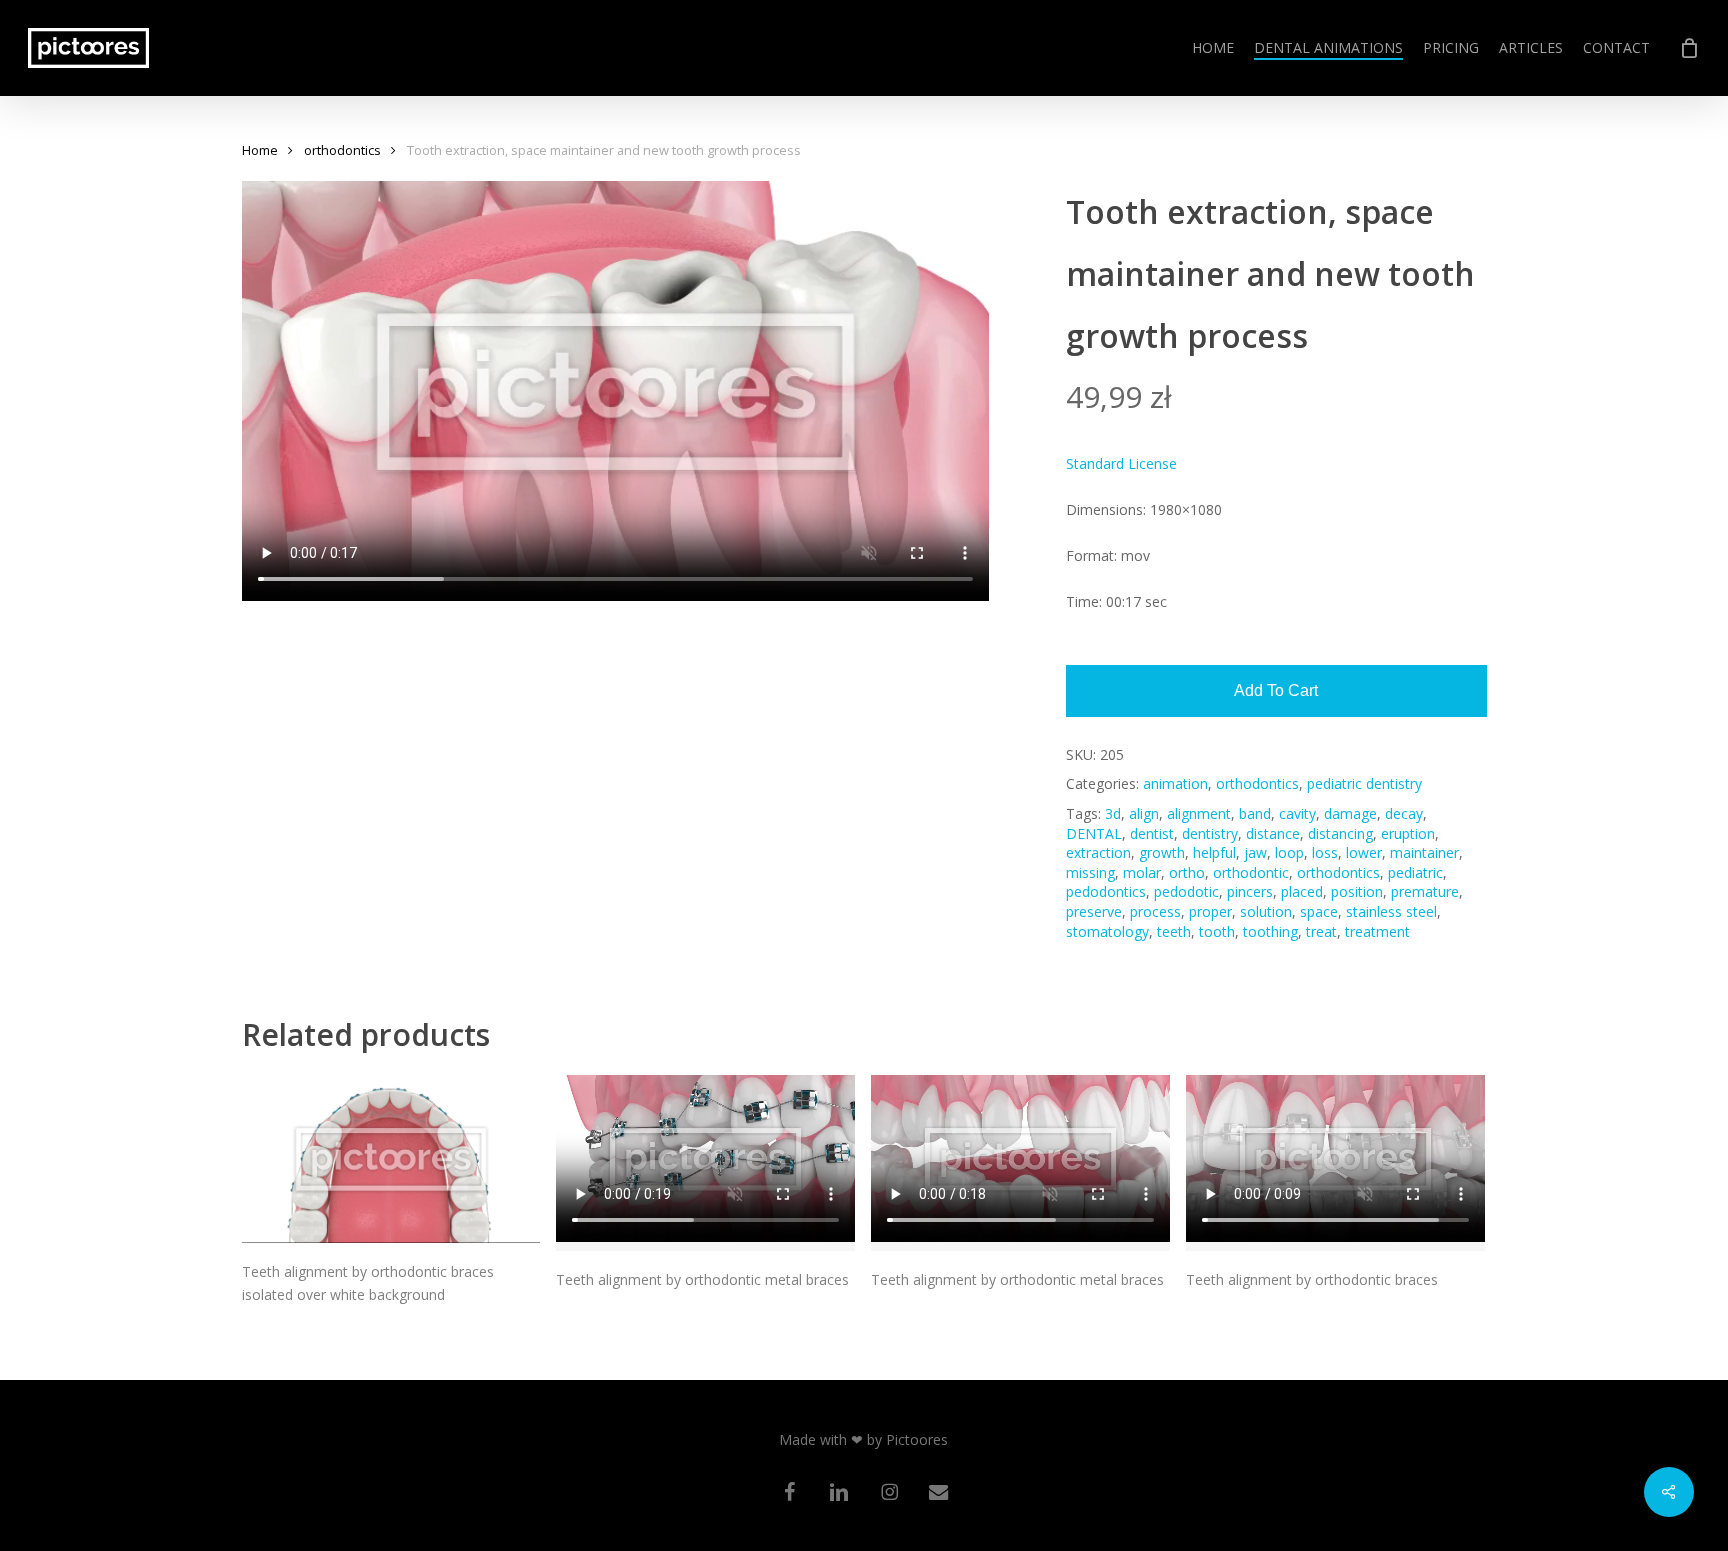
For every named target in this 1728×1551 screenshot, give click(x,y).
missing (1090, 872)
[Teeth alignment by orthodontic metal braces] (705, 1162)
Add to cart (1276, 690)
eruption (1408, 833)
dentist (1152, 833)
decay (1404, 813)
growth (1162, 852)
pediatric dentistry (1364, 783)
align (1144, 813)
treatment (1377, 931)
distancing (1340, 833)
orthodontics (342, 150)
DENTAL (1094, 833)
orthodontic (1251, 872)
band (1255, 813)
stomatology (1107, 931)
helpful (1214, 852)
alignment (1199, 813)
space (1319, 911)
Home (260, 150)
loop (1289, 852)
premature (1425, 891)
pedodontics (1106, 891)
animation (1175, 783)
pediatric (1415, 872)
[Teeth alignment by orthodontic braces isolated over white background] (391, 1159)
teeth (1174, 931)
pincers (1250, 891)
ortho (1187, 872)
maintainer (1424, 852)
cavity (1297, 813)
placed (1302, 891)
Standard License (1121, 463)
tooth (1217, 931)
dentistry (1210, 833)
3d (1113, 813)
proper (1210, 911)
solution (1266, 911)
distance (1273, 833)
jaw (1255, 852)
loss (1325, 852)
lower (1364, 852)
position (1357, 891)
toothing (1270, 931)
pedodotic (1186, 891)
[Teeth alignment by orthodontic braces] (1335, 1162)
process (1155, 911)
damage (1350, 813)
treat (1321, 931)
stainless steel (1391, 911)
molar (1142, 872)
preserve (1094, 911)
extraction (1098, 852)
